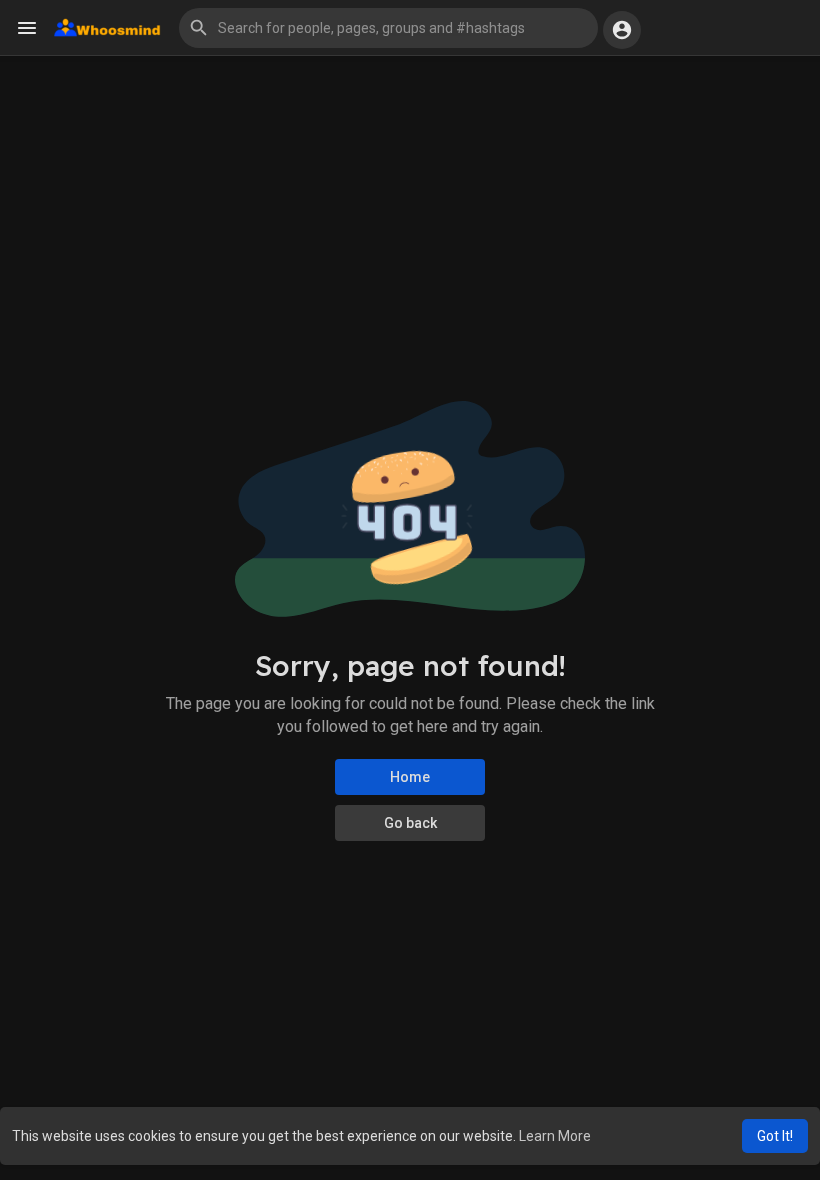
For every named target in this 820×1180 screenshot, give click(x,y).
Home (410, 777)
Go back (410, 823)
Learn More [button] (555, 1136)
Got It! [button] (775, 1136)
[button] (388, 28)
